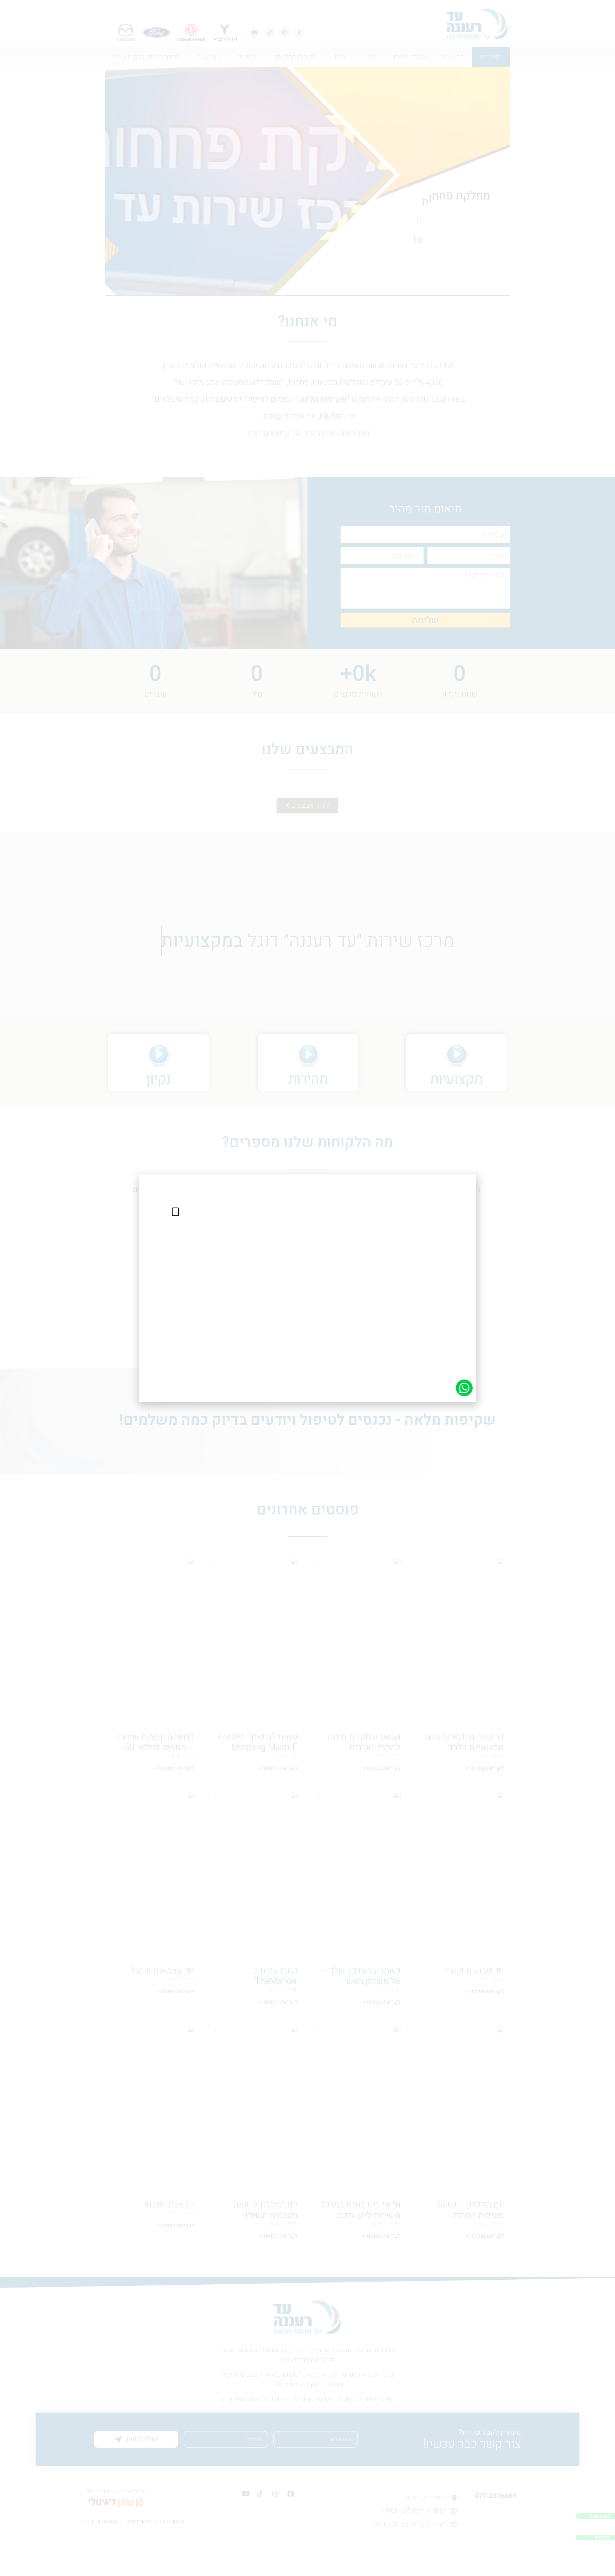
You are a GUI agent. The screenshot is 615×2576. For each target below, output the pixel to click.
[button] (175, 1212)
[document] (307, 1288)
